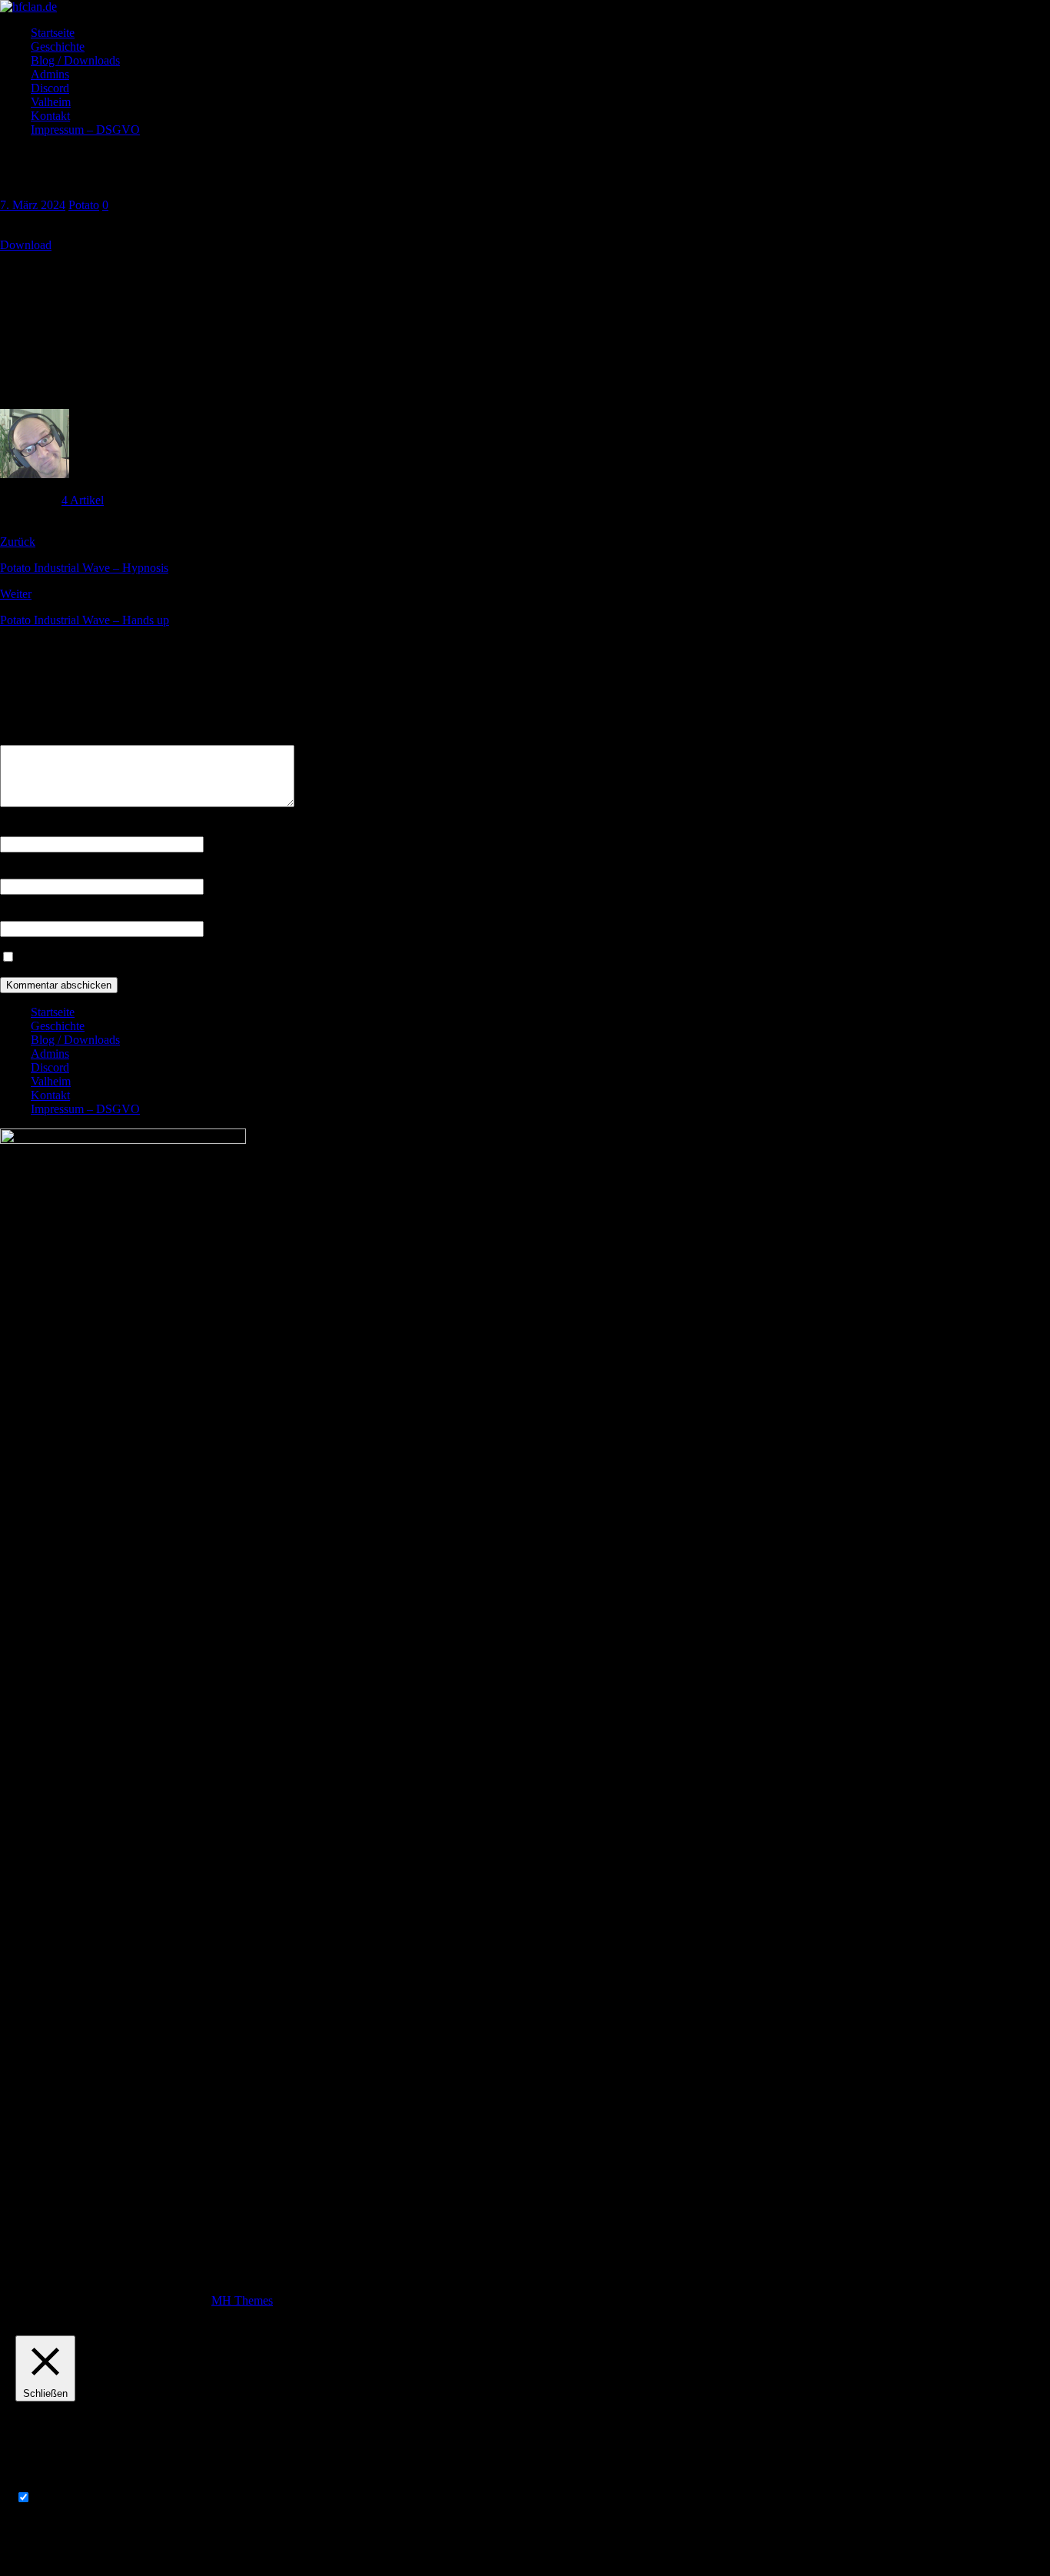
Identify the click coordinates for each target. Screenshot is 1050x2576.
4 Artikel (83, 500)
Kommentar (29, 738)
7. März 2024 (33, 205)
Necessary (59, 2498)
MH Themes (242, 2300)
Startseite (53, 33)
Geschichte (58, 47)
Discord (50, 88)
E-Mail (17, 871)
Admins (50, 74)
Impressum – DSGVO (85, 130)
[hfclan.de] (28, 7)
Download (26, 245)
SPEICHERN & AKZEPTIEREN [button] (100, 2553)
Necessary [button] (40, 2483)
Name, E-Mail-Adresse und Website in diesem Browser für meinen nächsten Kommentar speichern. (257, 957)
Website (19, 914)
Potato (84, 205)
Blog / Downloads (75, 60)
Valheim (51, 102)
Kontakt (50, 116)
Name (15, 829)
